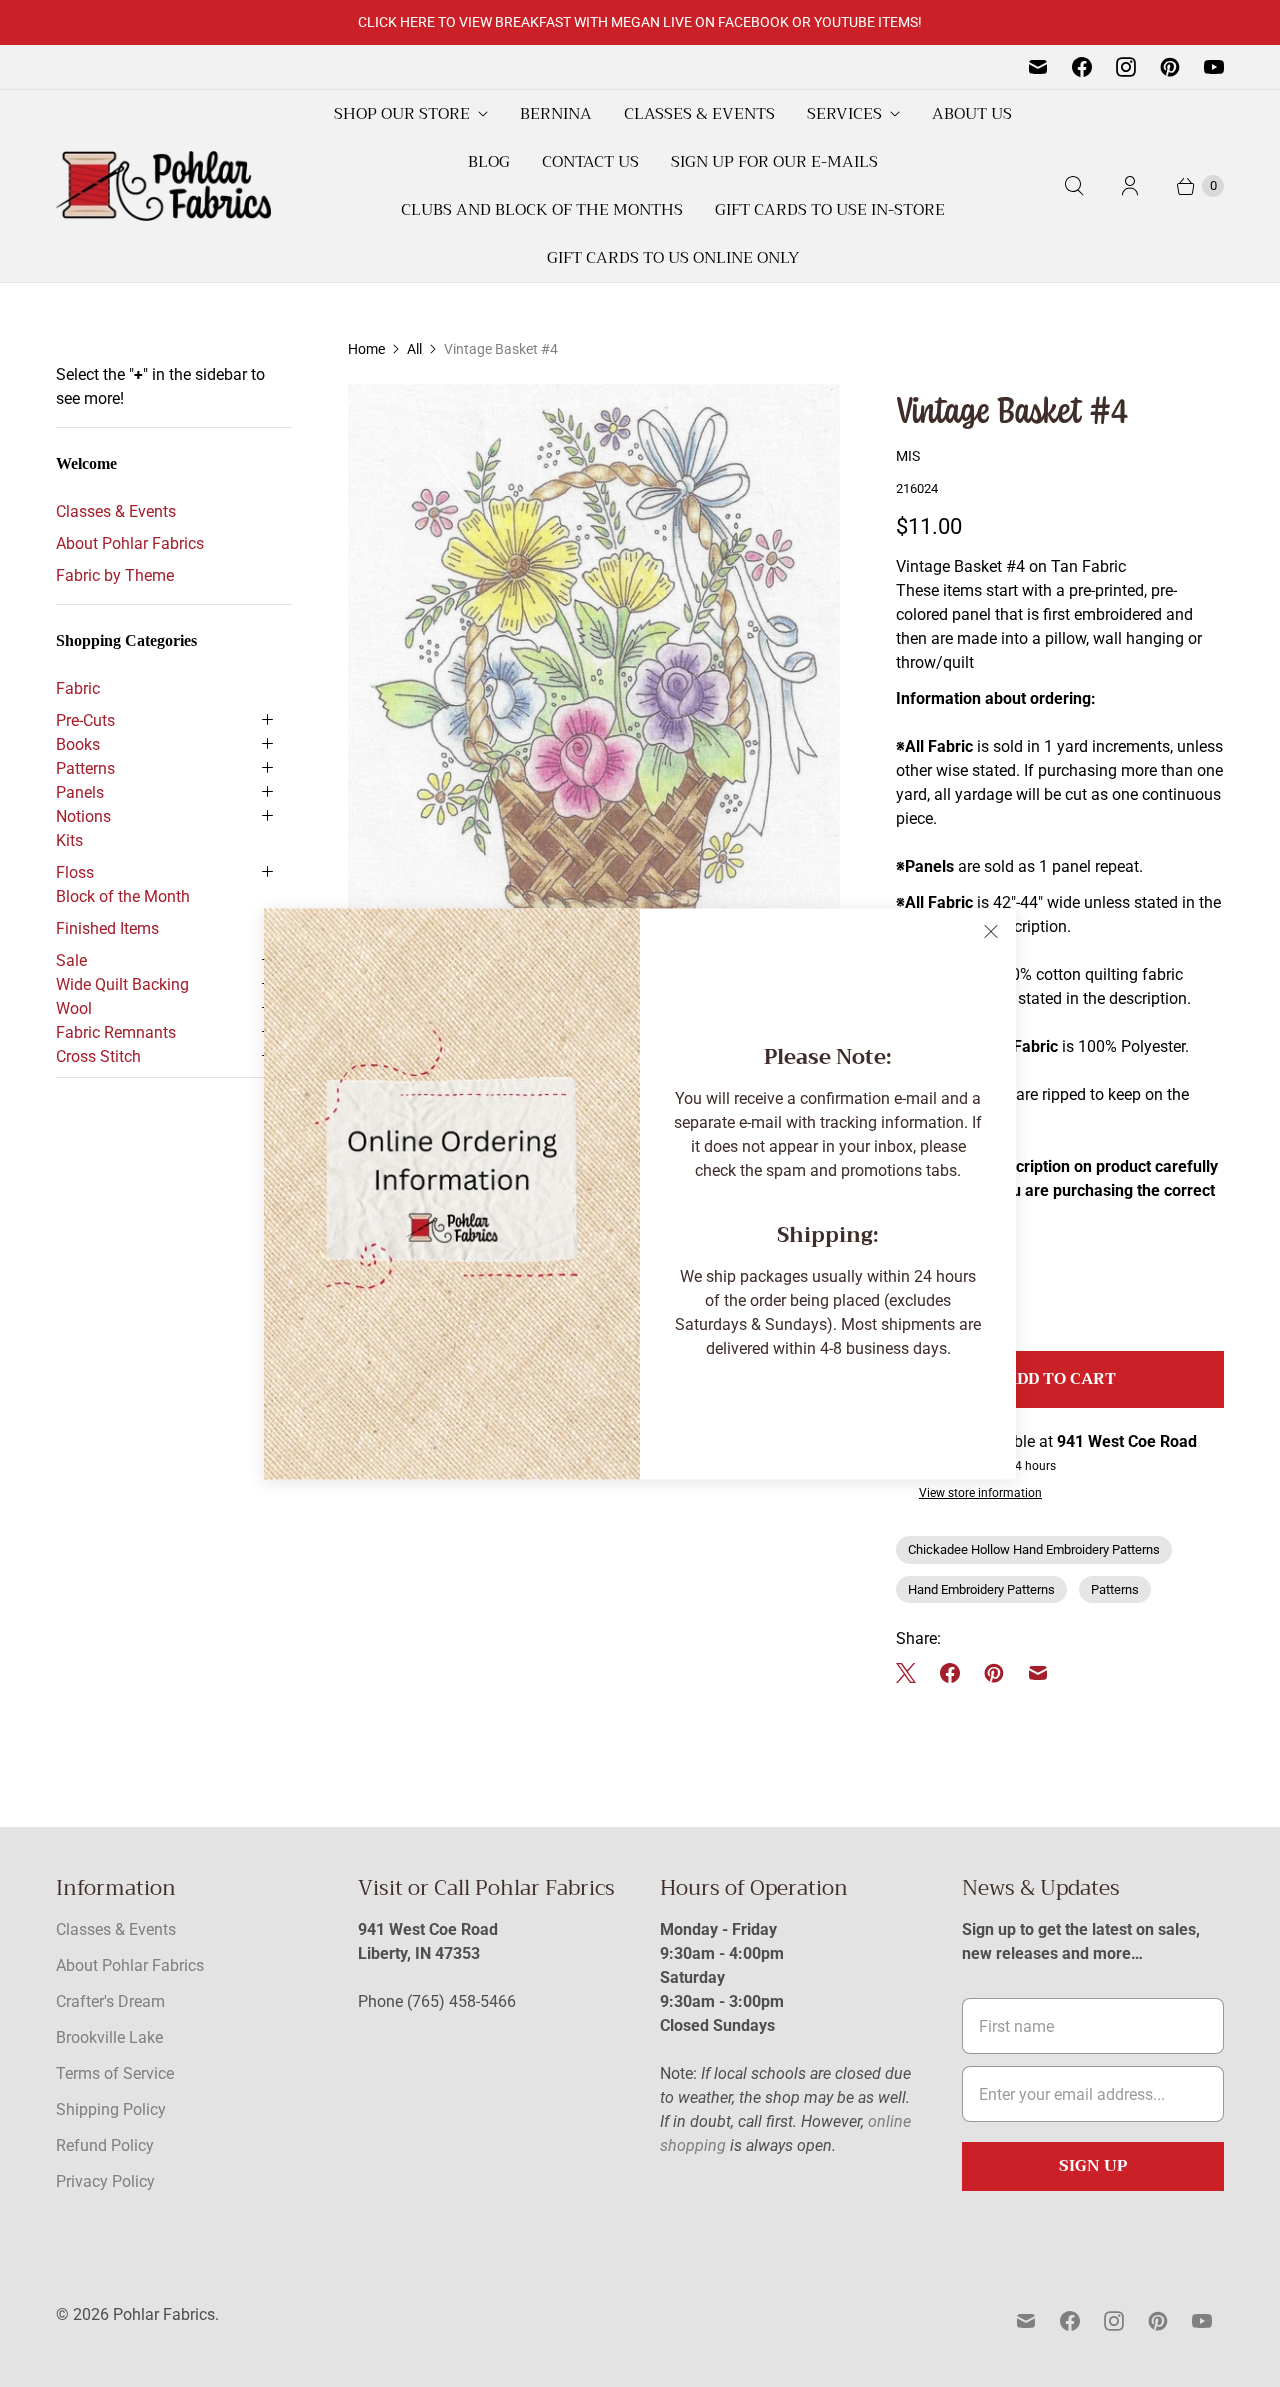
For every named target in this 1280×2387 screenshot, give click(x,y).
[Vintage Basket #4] (594, 742)
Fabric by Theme (115, 575)
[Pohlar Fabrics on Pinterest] (1170, 67)
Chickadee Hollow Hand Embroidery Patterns (1034, 1549)
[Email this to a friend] (1038, 1673)
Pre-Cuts (85, 720)
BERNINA (556, 114)
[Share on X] (912, 1673)
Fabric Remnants (116, 1032)
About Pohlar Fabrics (130, 543)
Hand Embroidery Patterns (981, 1589)
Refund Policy (105, 2145)
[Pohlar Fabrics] (163, 186)
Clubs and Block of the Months (542, 210)
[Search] (1074, 186)
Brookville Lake (109, 2037)
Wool (74, 1008)
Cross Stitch (98, 1056)
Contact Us (590, 162)
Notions (83, 816)
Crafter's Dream (110, 2001)
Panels (80, 792)
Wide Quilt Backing (122, 984)
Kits (69, 840)
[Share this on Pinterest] (994, 1673)
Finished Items (107, 928)
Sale (71, 960)
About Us (972, 114)
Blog (489, 162)
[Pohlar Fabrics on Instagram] (1126, 67)
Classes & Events (699, 114)
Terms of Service (115, 2073)
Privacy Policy (105, 2181)
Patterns (85, 768)
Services (844, 114)
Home (366, 349)
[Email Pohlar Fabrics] (1038, 67)
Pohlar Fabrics (164, 2314)
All (414, 349)
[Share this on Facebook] (950, 1673)
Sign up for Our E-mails (774, 162)
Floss (75, 872)
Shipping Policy (111, 2109)
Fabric (78, 688)
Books (78, 744)
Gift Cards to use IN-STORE (830, 210)
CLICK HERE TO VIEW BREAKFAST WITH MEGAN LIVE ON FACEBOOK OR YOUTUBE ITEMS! (640, 22)
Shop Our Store (402, 114)
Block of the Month (123, 896)
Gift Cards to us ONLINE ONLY (673, 258)
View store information (980, 1493)
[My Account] (1130, 186)
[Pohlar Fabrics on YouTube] (1214, 67)
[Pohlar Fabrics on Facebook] (1082, 67)
